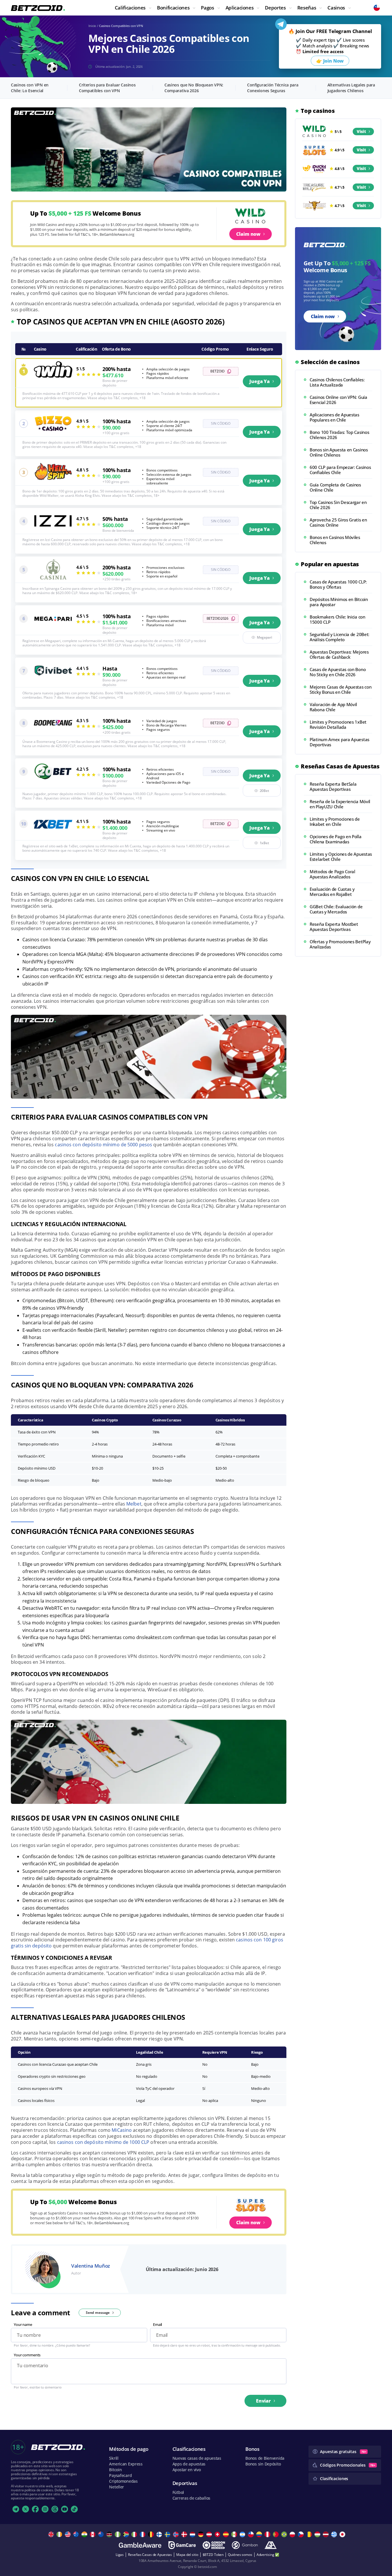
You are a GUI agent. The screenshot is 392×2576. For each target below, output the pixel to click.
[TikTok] (74, 2509)
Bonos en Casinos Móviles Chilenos (335, 540)
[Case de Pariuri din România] (310, 2534)
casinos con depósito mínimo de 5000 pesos (103, 1145)
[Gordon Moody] (214, 2545)
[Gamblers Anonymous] (271, 2545)
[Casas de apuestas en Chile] (252, 2534)
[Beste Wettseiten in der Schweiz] (218, 2534)
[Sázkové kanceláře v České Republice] (301, 2534)
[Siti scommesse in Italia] (135, 2534)
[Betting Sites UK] (52, 2534)
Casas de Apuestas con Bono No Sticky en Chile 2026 (338, 672)
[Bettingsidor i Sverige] (168, 2534)
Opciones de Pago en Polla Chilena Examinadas (336, 839)
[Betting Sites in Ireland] (60, 2534)
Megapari (264, 637)
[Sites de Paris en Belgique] (152, 2534)
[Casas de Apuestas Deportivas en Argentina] (243, 2534)
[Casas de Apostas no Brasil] (285, 2534)
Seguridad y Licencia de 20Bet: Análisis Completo (339, 637)
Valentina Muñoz (91, 2266)
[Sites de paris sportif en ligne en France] (143, 2534)
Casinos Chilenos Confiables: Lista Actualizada (337, 382)
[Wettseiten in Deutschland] (202, 2534)
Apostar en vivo (187, 2470)
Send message (98, 2313)
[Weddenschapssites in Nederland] (193, 2534)
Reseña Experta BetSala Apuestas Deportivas (333, 786)
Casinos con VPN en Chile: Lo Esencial (30, 88)
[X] (26, 2509)
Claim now (248, 234)
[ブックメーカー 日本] (343, 2534)
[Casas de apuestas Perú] (268, 2534)
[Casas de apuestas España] (227, 2534)
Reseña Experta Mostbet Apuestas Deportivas (334, 927)
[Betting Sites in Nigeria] (118, 2534)
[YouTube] (65, 2509)
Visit (361, 131)
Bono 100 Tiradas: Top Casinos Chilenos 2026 (339, 435)
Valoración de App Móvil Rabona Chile (333, 707)
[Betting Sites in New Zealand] (102, 2534)
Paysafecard (120, 2475)
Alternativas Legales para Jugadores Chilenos (351, 88)
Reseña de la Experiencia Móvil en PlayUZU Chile (340, 804)
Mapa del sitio (187, 2555)
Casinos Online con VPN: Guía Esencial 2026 (338, 400)
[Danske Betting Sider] (185, 2534)
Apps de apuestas (189, 2464)
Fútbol (178, 2492)
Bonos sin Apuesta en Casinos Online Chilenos (339, 452)
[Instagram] (45, 2509)
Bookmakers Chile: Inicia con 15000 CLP (337, 619)
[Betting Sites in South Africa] (127, 2534)
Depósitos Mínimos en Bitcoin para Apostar (339, 602)
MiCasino (122, 2130)
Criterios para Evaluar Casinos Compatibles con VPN (107, 88)
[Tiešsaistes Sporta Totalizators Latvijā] (326, 2534)
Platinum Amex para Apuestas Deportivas (339, 742)
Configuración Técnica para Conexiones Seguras (273, 88)
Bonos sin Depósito (263, 2464)
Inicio (92, 26)
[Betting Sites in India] (85, 2534)
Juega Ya (260, 381)
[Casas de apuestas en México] (235, 2534)
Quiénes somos (240, 2555)
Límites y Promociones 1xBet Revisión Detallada (338, 724)
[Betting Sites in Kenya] (110, 2534)
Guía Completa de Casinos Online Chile (335, 487)
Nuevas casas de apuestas (197, 2458)
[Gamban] (245, 2545)
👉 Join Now (330, 61)
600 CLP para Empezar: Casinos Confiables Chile (340, 470)
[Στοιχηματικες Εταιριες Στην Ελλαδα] (335, 2534)
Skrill (114, 2458)
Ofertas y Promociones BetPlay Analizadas (340, 944)
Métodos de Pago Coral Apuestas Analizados (332, 874)
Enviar (263, 2401)
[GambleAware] (140, 2545)
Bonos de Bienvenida (265, 2458)
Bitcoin (115, 2470)
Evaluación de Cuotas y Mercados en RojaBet (332, 892)
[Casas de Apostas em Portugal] (276, 2534)
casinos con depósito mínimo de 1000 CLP (103, 2142)
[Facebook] (35, 2509)
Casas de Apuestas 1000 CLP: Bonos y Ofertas (338, 584)
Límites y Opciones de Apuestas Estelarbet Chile (341, 857)
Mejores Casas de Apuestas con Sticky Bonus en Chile (340, 689)
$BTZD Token (213, 2555)
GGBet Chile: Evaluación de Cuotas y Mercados (336, 909)
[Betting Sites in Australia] (77, 2534)
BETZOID (217, 371)
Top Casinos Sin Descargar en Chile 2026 (338, 505)
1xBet (264, 843)
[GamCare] (182, 2545)
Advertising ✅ (268, 2555)
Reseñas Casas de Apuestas (150, 2555)
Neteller (117, 2487)
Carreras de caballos (191, 2498)
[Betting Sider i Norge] (177, 2534)
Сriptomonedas (123, 2481)
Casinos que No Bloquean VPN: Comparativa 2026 (194, 88)
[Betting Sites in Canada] (93, 2534)
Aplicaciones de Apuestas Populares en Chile (334, 417)
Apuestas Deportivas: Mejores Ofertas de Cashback (339, 654)
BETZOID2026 (218, 618)
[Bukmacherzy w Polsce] (293, 2534)
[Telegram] (16, 2509)
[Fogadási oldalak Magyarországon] (318, 2534)
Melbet (134, 1504)
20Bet (264, 791)
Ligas (120, 2555)
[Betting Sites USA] (68, 2534)
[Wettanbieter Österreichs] (210, 2534)
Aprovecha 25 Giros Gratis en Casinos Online (338, 522)
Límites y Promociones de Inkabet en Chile (335, 822)
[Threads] (55, 2509)
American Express (126, 2464)
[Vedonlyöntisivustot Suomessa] (160, 2534)
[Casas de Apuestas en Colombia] (260, 2534)
